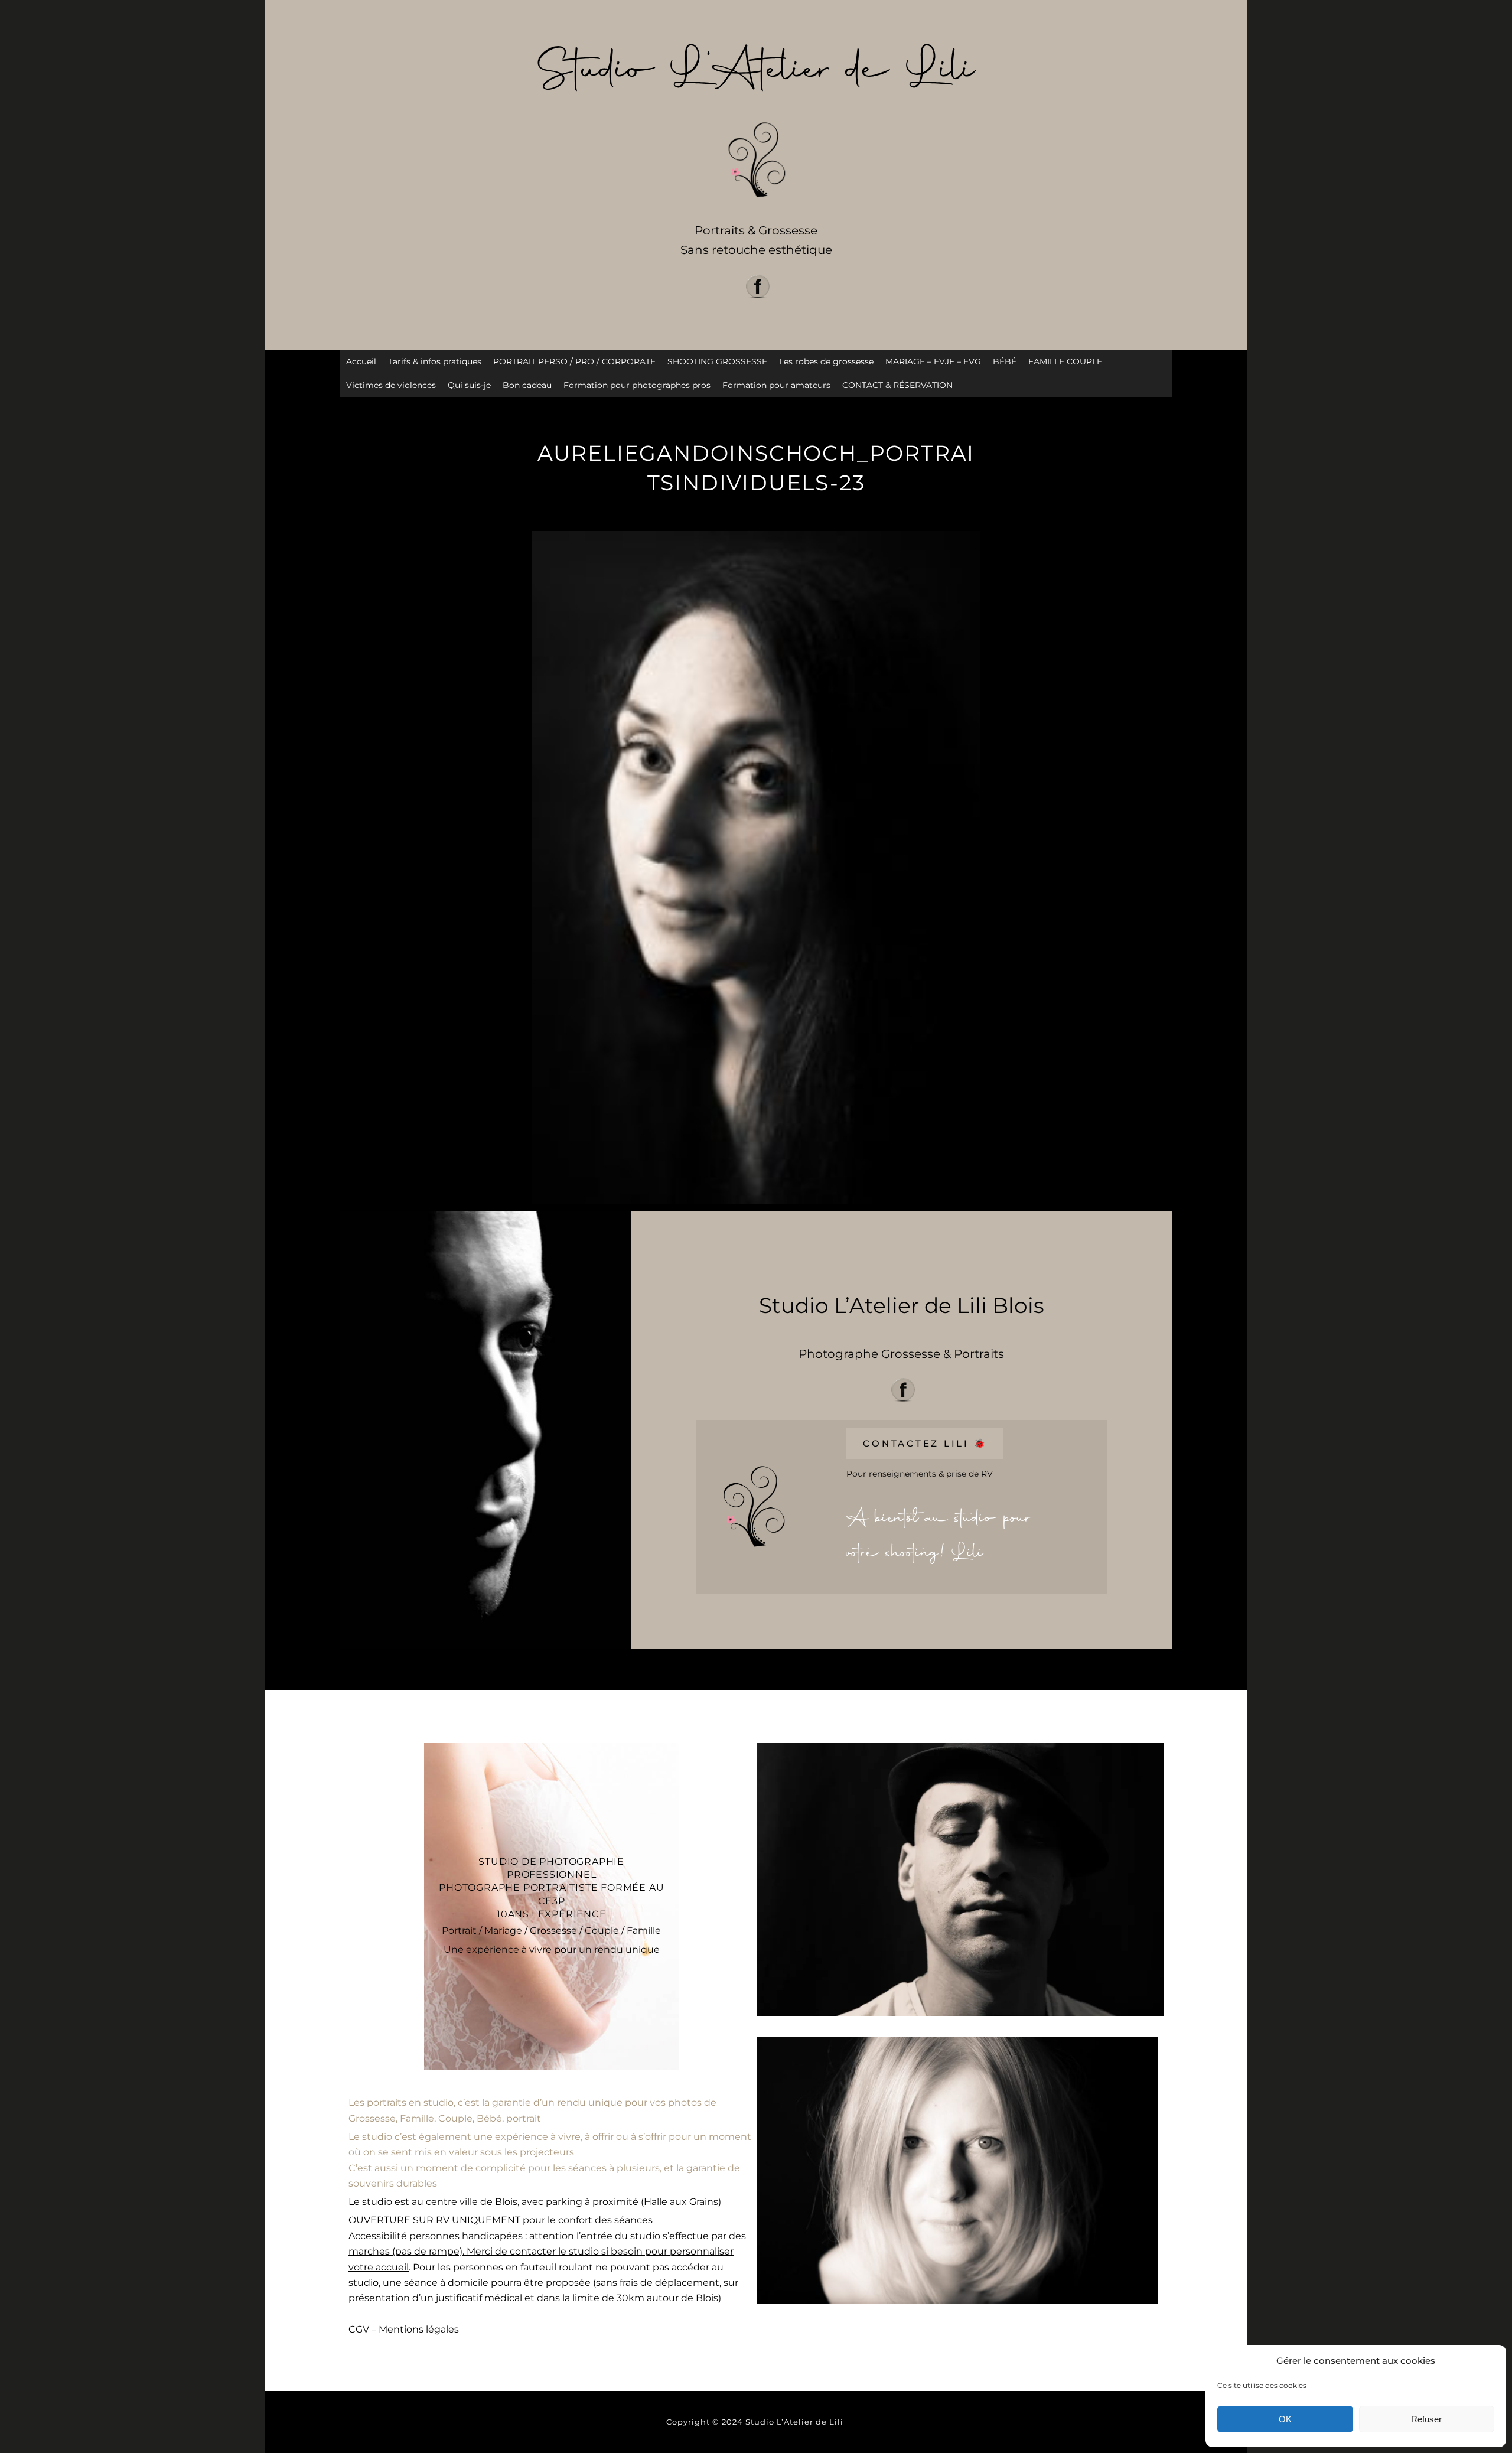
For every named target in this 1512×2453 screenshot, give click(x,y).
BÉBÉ (1005, 361)
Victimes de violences (391, 385)
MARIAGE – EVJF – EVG (933, 361)
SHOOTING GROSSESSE (717, 361)
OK (1285, 2419)
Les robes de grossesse (826, 361)
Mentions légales (419, 2329)
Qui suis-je (469, 385)
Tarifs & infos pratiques (435, 361)
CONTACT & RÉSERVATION (897, 385)
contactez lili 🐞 (925, 1443)
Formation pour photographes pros (637, 385)
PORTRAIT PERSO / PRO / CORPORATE (574, 361)
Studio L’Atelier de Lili (796, 2422)
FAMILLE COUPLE (1065, 361)
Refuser (1426, 2419)
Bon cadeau (527, 385)
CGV (359, 2329)
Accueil (361, 361)
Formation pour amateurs (776, 385)
